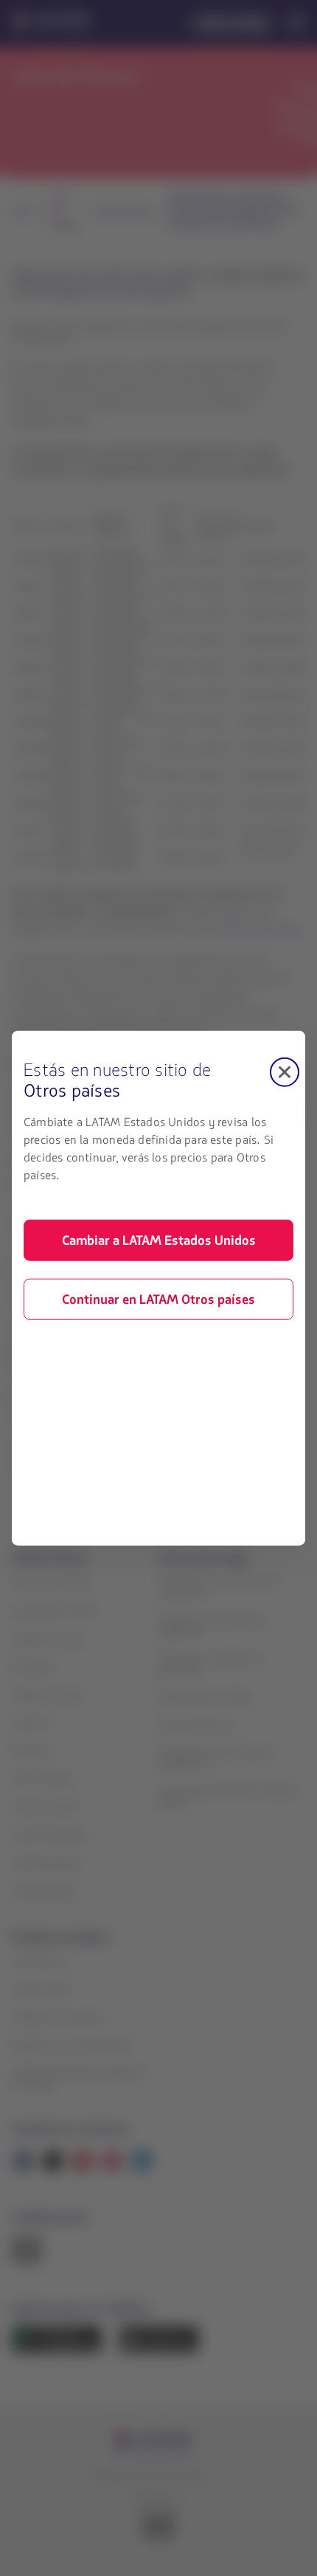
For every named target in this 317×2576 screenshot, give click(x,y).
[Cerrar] (285, 1072)
